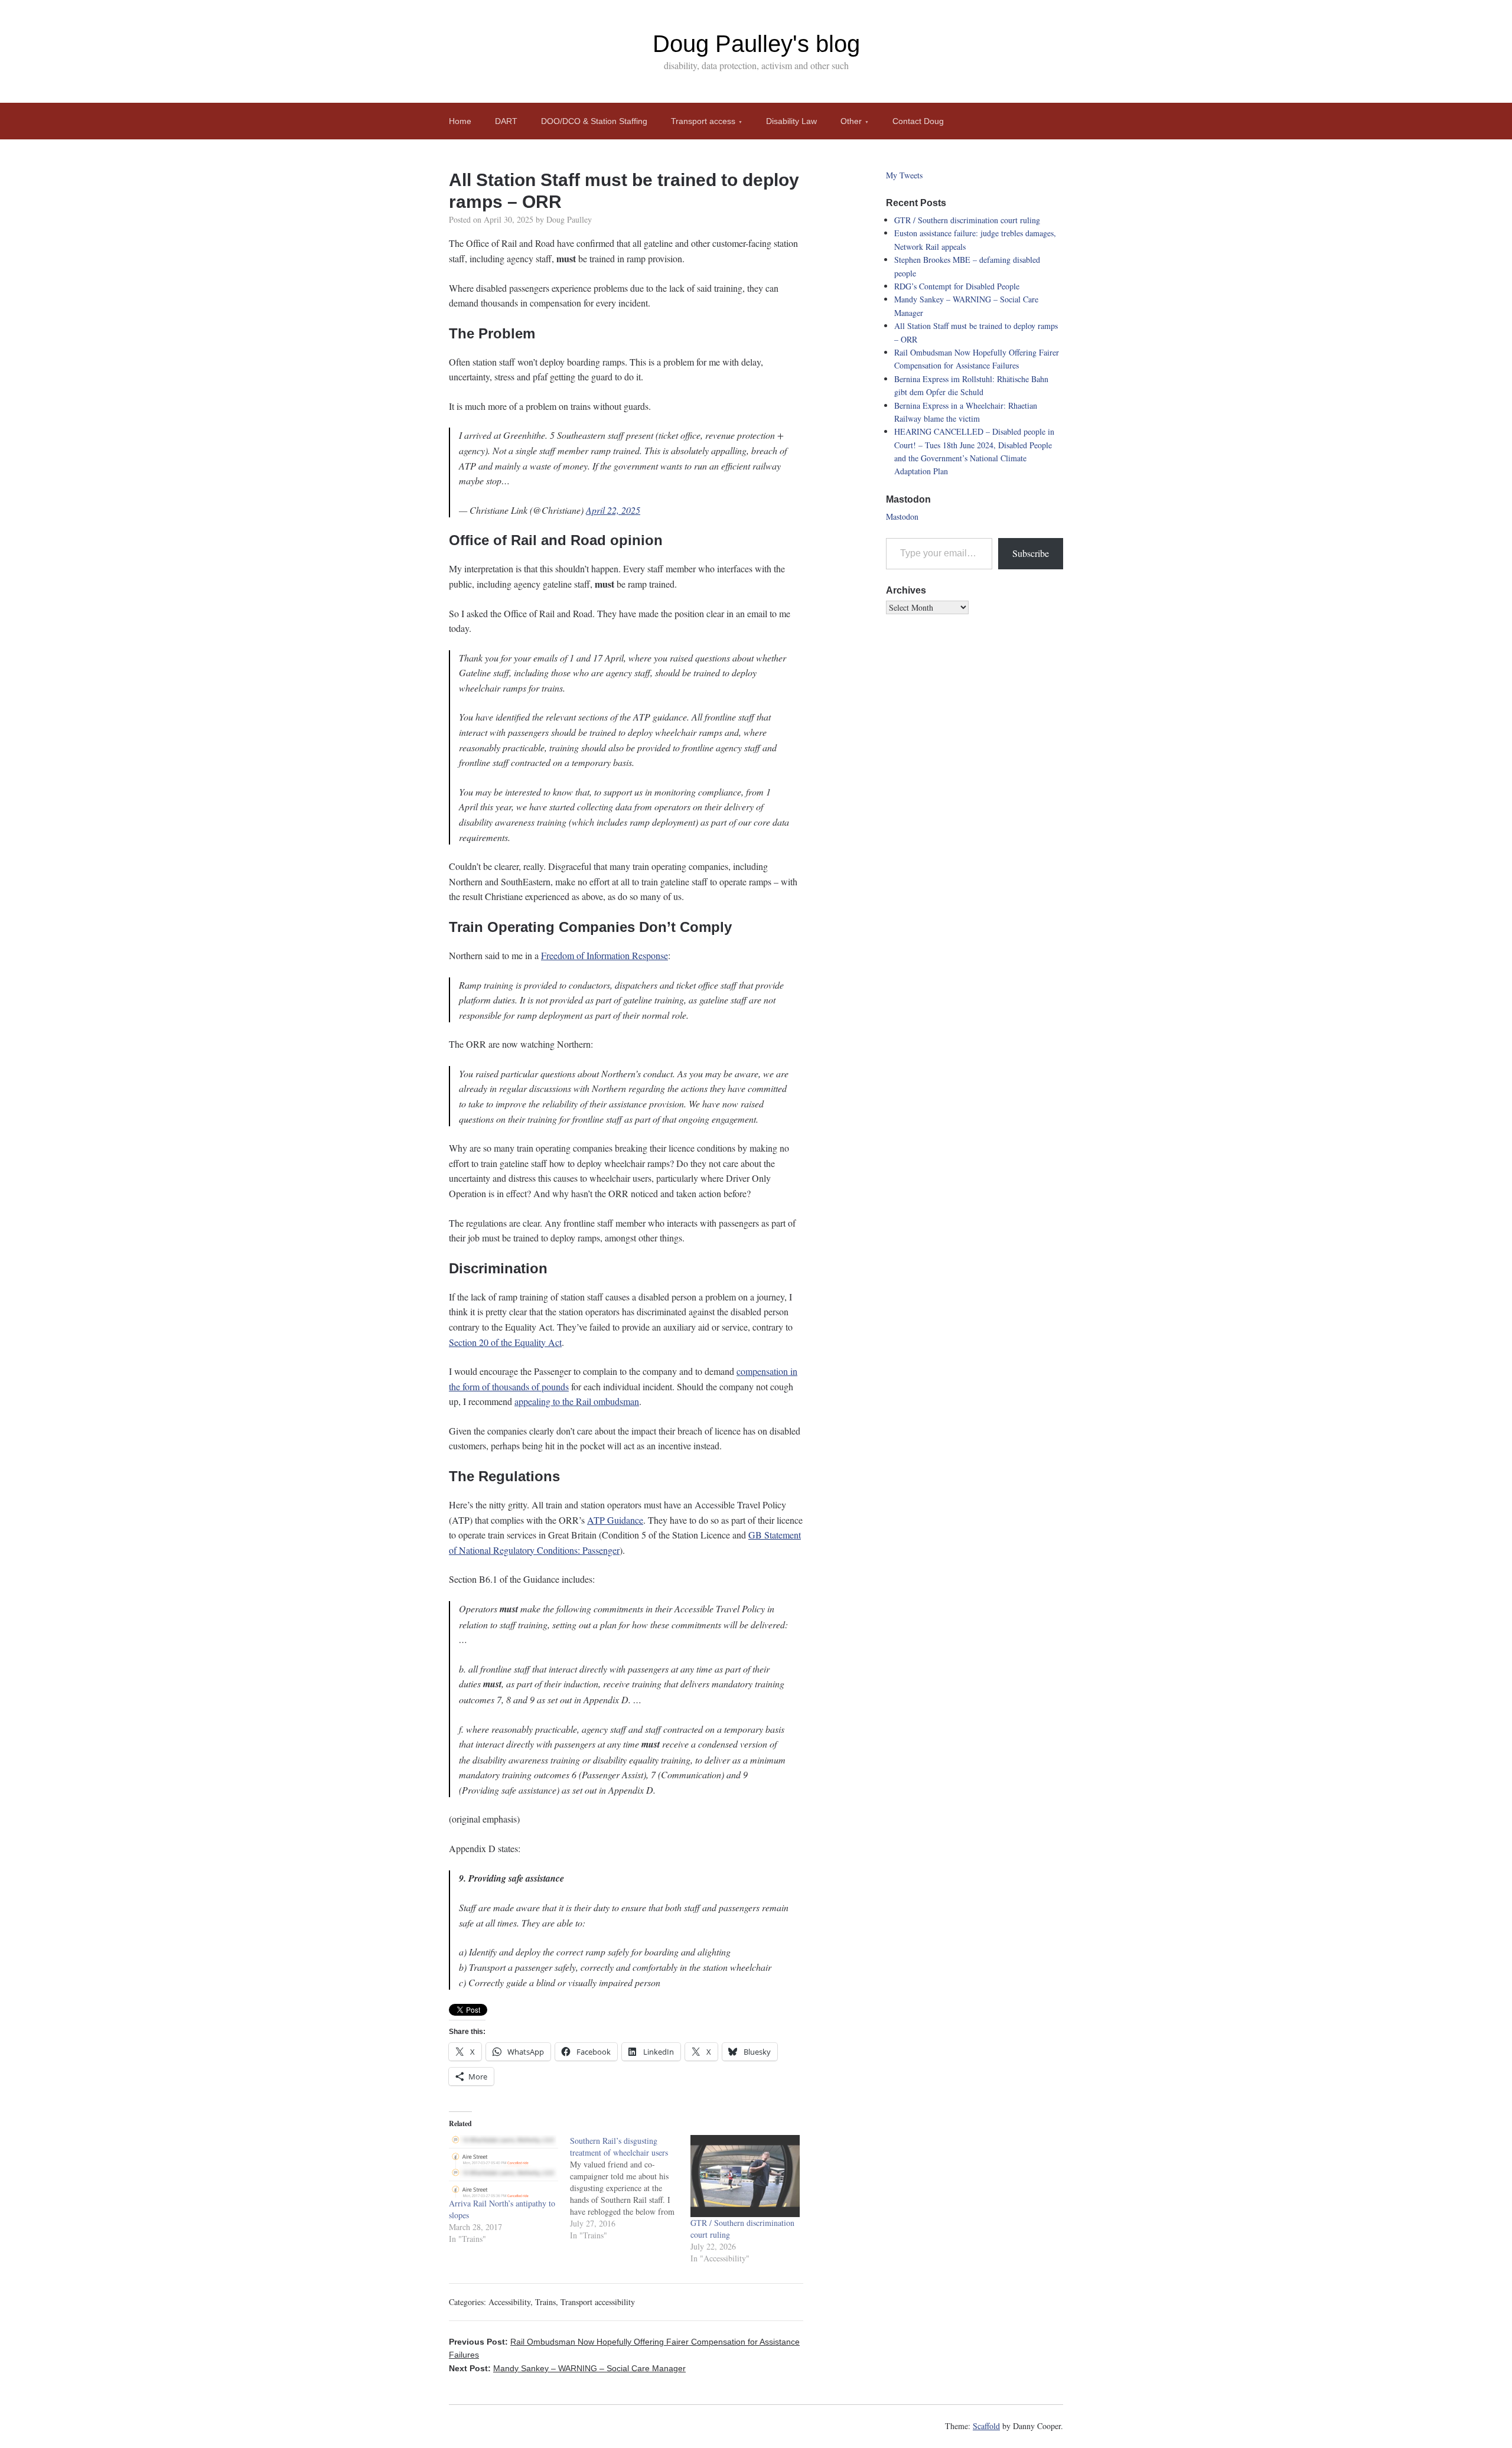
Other (851, 121)
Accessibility (509, 2302)
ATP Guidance (615, 1520)
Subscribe (1031, 553)
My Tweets (904, 175)
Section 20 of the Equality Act (505, 1342)
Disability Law (791, 121)
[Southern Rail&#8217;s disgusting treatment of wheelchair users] (630, 2188)
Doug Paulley (569, 219)
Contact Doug (918, 121)
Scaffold (986, 2426)
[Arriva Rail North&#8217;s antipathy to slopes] (504, 2166)
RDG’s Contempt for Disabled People (957, 286)
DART (506, 121)
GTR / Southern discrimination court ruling (967, 220)
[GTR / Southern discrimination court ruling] (745, 2176)
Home (460, 121)
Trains (545, 2302)
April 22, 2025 (613, 510)
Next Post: (567, 2368)
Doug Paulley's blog (756, 44)
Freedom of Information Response (605, 955)
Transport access (703, 121)
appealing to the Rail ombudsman (577, 1401)
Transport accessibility (598, 2302)
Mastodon (902, 516)
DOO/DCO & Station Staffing (594, 121)
